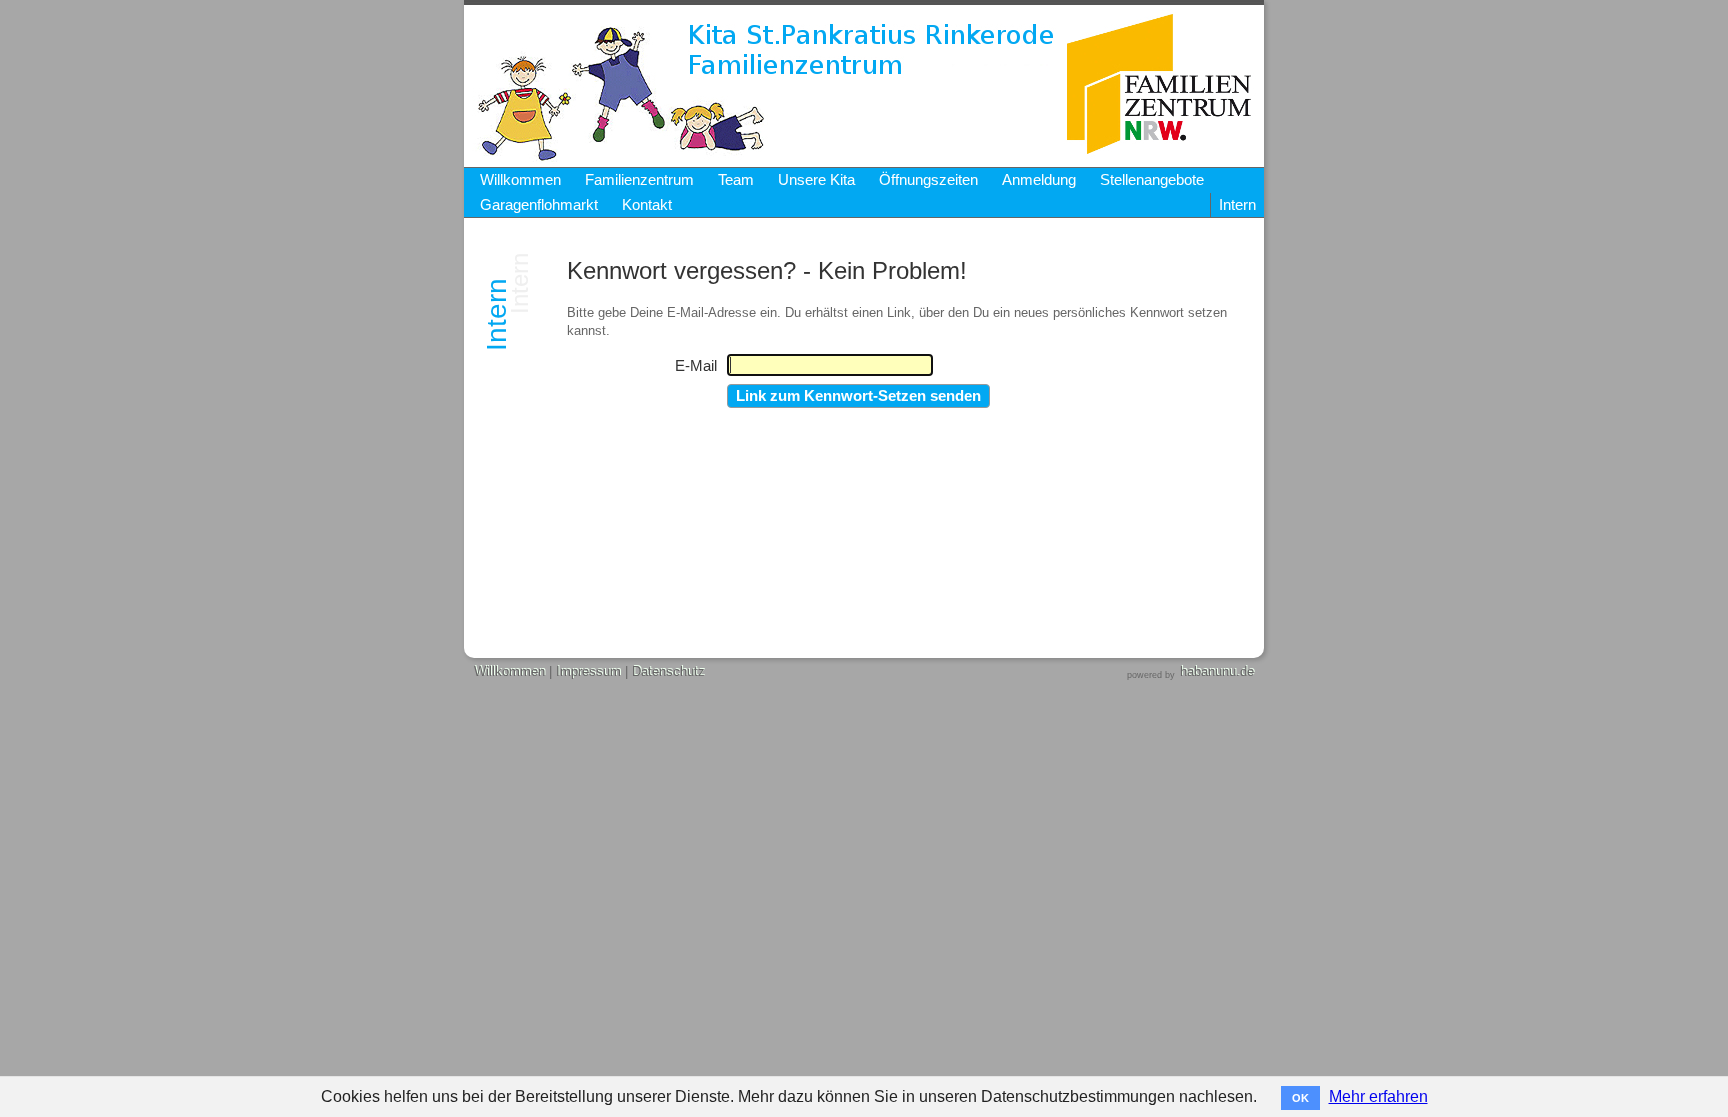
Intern (1237, 205)
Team (736, 180)
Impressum (588, 671)
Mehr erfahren (1378, 1096)
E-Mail (696, 366)
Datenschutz (668, 671)
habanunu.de (1217, 671)
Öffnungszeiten (928, 180)
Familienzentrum (639, 180)
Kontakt (647, 205)
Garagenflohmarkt (539, 205)
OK (1300, 1098)
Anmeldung (1039, 180)
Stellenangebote (1152, 180)
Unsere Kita (816, 180)
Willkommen (520, 180)
